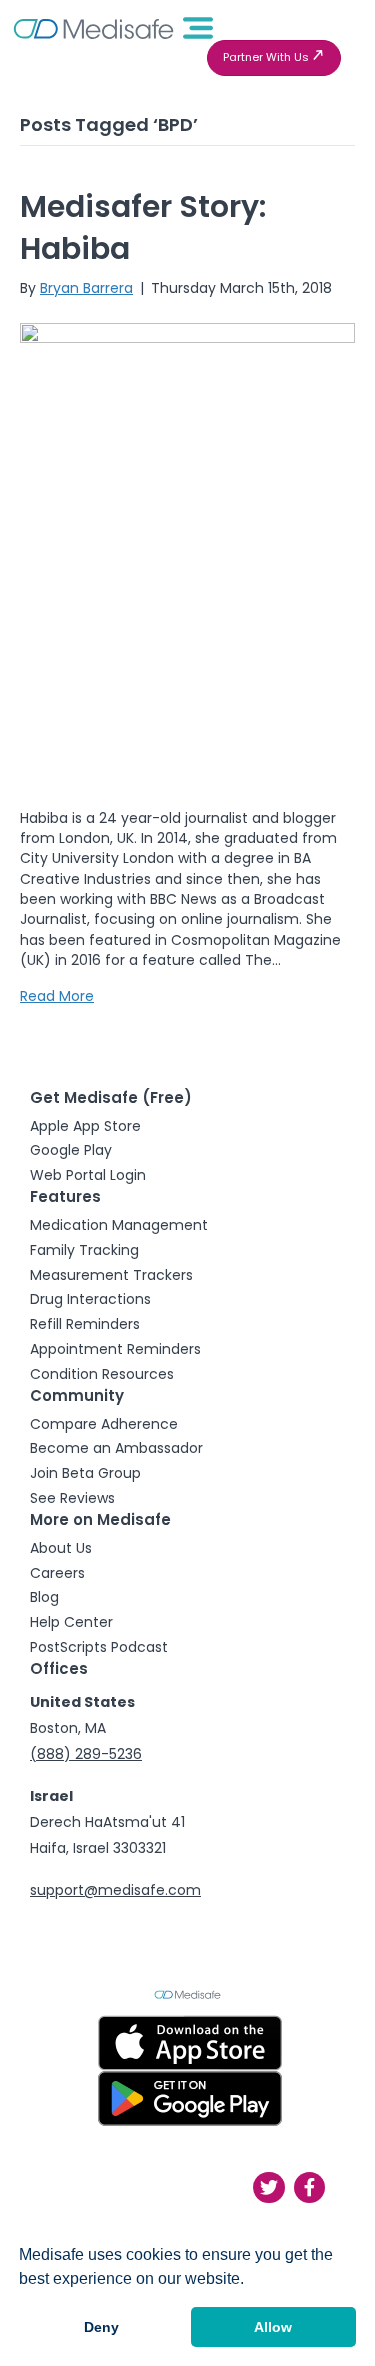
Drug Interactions (90, 1299)
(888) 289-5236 (86, 1754)
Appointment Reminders (115, 1349)
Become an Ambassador (116, 1448)
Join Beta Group (85, 1473)
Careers (57, 1573)
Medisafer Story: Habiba (143, 227)
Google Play (71, 1150)
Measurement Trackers (111, 1275)
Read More (57, 996)
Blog (44, 1597)
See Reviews (72, 1498)
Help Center (71, 1622)
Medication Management (119, 1225)
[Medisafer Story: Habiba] (187, 552)
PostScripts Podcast (99, 1647)
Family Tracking (84, 1250)
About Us (61, 1548)
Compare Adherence (104, 1424)
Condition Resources (102, 1374)
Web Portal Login (88, 1175)
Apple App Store (85, 1126)
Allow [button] (273, 2327)
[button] (274, 58)
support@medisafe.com (115, 1890)
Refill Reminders (85, 1324)
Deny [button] (101, 2327)
